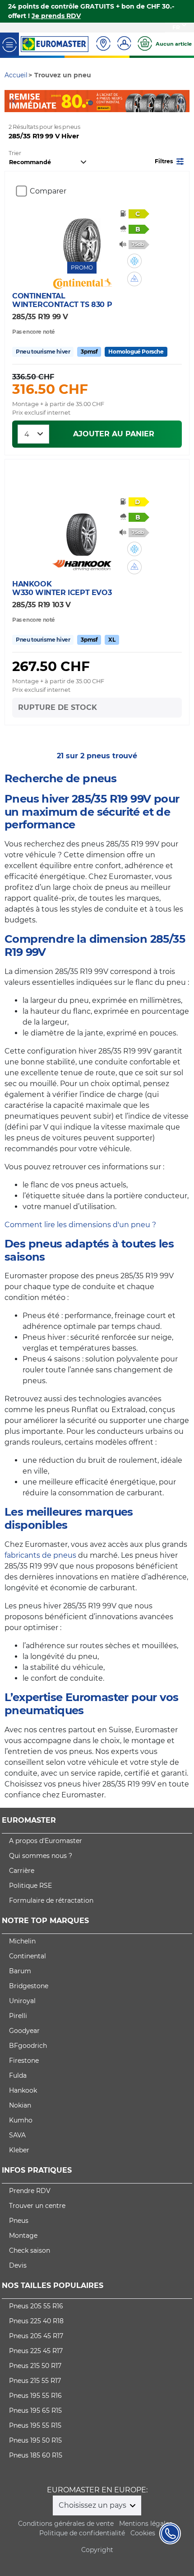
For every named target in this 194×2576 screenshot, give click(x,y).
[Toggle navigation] (9, 44)
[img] (134, 261)
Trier (15, 153)
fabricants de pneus (40, 1555)
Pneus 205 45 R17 (36, 2336)
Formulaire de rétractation (51, 1900)
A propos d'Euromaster (46, 1841)
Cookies (143, 2533)
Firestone (24, 2061)
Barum (20, 1971)
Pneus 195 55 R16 (35, 2396)
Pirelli (18, 2016)
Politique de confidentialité (82, 2533)
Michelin (22, 1941)
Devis (18, 2265)
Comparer (48, 191)
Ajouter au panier (114, 434)
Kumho (21, 2120)
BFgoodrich (28, 2046)
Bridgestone (29, 1986)
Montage (23, 2236)
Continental (28, 1956)
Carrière (22, 1871)
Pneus (19, 2221)
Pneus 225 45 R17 (36, 2351)
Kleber (19, 2150)
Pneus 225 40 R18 (36, 2321)
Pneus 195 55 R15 (35, 2425)
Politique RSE (30, 1886)
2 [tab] (104, 103)
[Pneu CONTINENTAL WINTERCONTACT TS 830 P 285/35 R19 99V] (82, 235)
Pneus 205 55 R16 (36, 2306)
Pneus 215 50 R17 (35, 2366)
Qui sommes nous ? (41, 1856)
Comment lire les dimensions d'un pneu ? (80, 1225)
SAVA (17, 2135)
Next (183, 101)
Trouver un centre (37, 2206)
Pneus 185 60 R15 (36, 2455)
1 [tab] (90, 103)
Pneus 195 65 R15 (35, 2411)
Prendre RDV (30, 2191)
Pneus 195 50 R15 (35, 2440)
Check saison (30, 2250)
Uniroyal (22, 2001)
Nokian (20, 2105)
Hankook (23, 2090)
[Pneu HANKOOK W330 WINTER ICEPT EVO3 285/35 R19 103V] (82, 529)
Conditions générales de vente (66, 2524)
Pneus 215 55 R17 (35, 2381)
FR (176, 27)
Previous (11, 101)
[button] (170, 161)
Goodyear (24, 2031)
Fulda (18, 2075)
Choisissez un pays (93, 2505)
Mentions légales (146, 2524)
